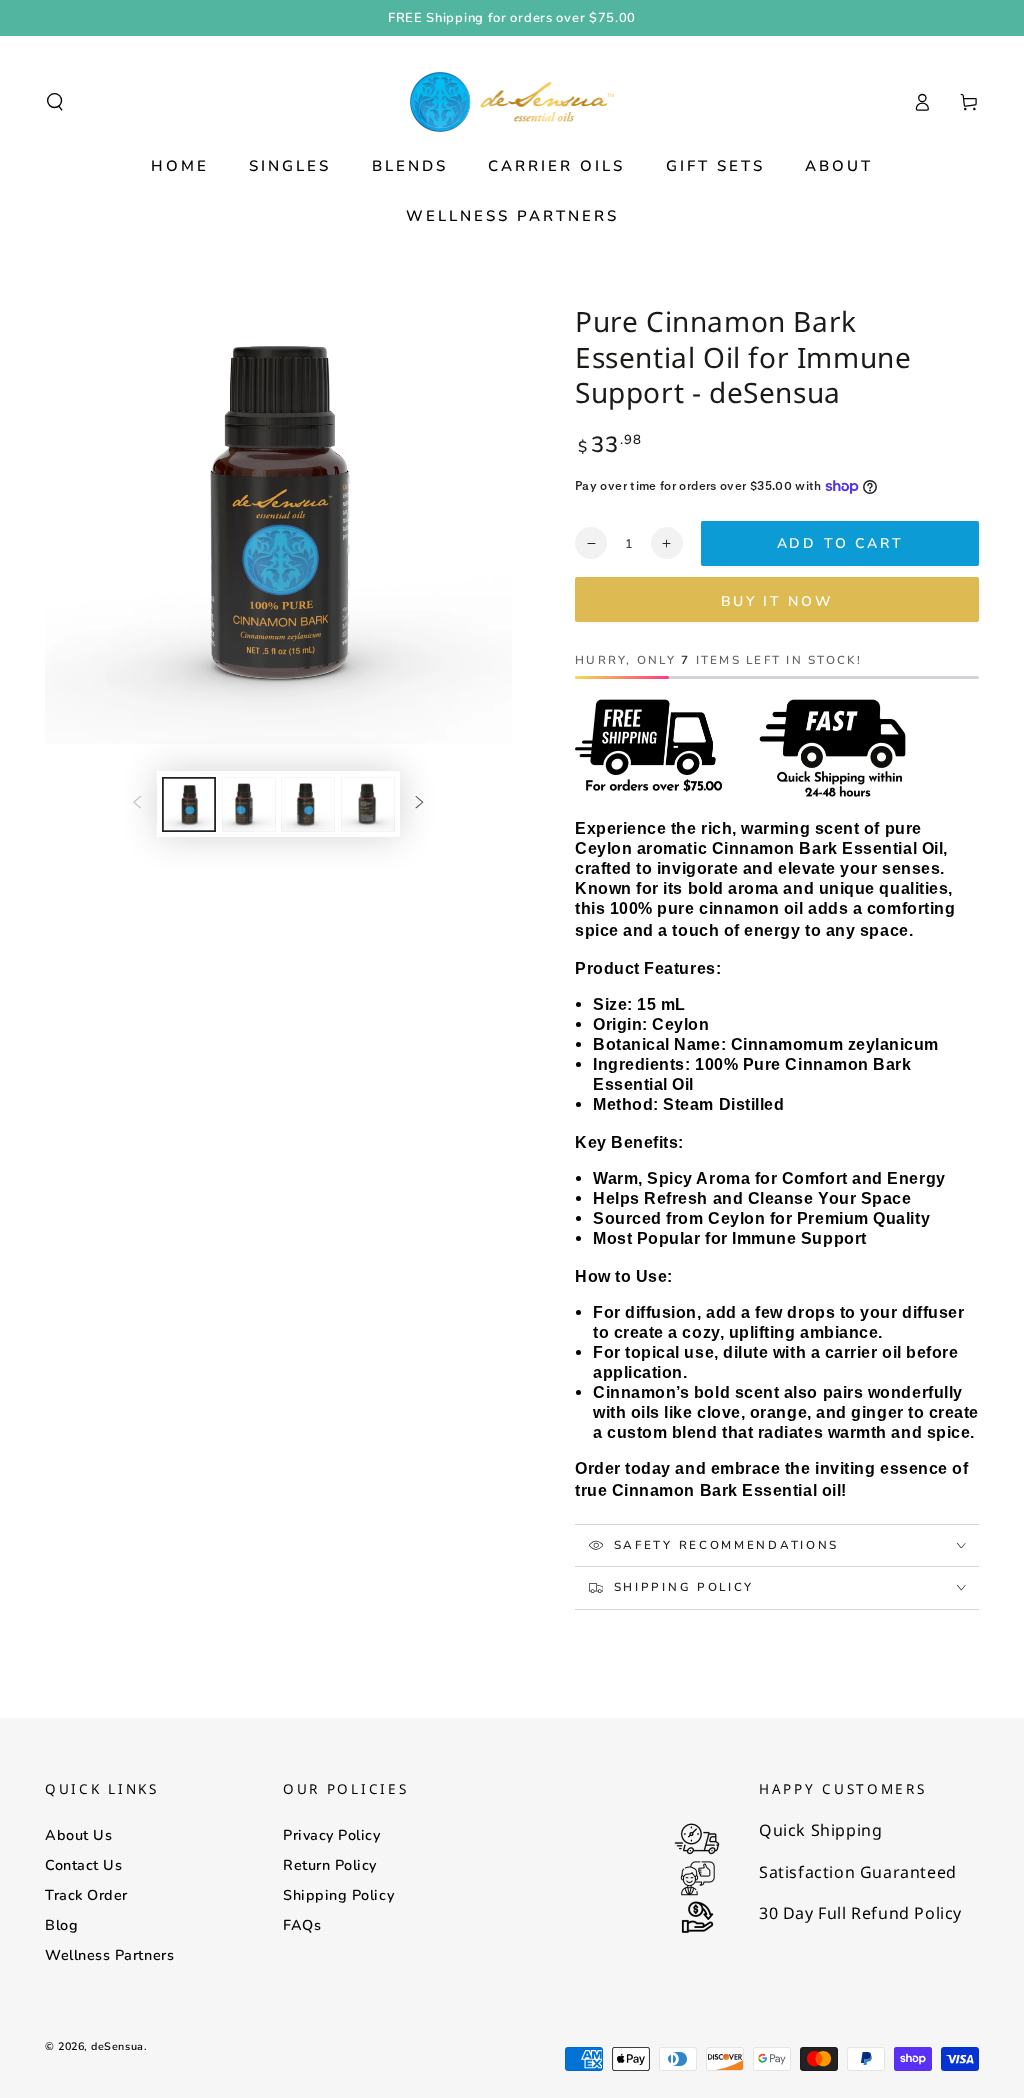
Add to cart (840, 543)
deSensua (117, 2046)
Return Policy (330, 1865)
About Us (78, 1835)
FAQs (302, 1925)
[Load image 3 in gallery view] (308, 804)
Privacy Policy (332, 1835)
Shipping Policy (338, 1895)
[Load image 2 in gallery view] (249, 804)
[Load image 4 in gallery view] (368, 804)
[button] (55, 102)
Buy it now (777, 601)
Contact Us (83, 1865)
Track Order (86, 1895)
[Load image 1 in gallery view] (189, 804)
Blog (61, 1925)
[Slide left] (137, 804)
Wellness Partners (109, 1955)
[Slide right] (420, 804)
